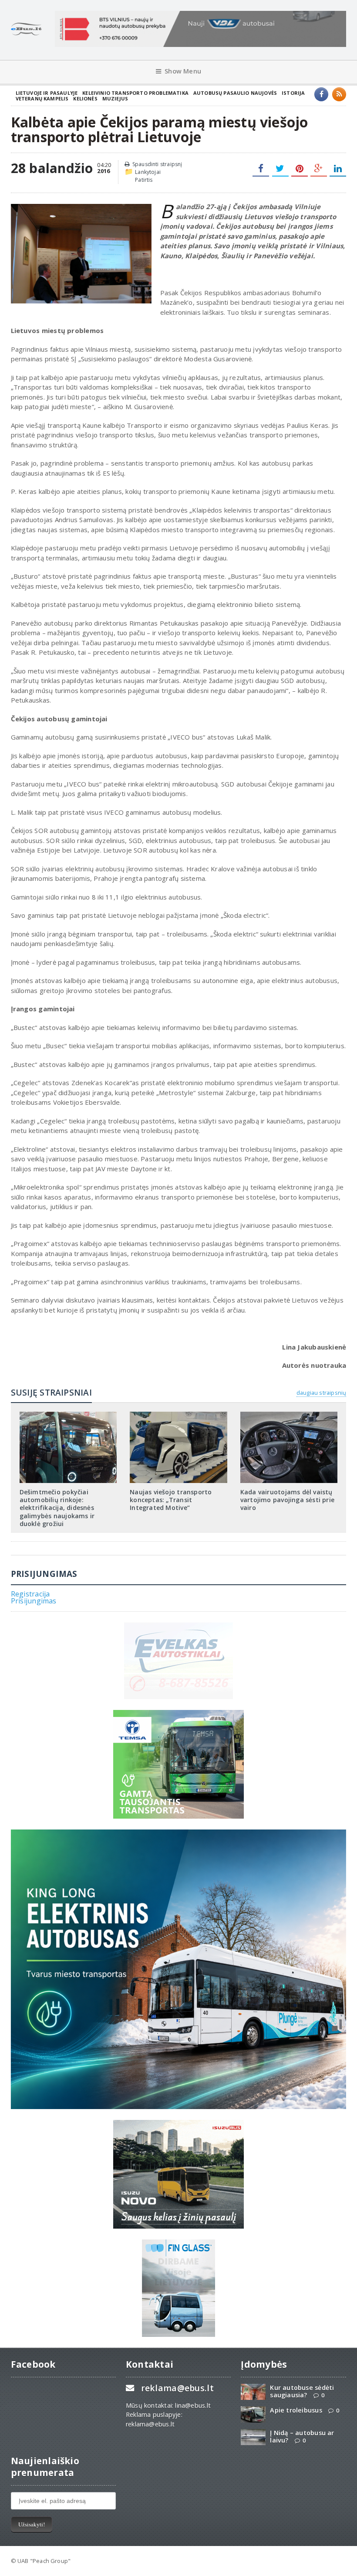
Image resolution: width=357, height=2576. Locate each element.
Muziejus (115, 98)
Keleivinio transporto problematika (135, 93)
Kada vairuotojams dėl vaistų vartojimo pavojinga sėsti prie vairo (287, 1500)
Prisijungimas (34, 1601)
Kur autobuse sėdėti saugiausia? (302, 2391)
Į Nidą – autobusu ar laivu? (302, 2436)
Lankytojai (148, 172)
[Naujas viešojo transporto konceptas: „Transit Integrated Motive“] (178, 1415)
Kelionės (85, 98)
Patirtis (144, 180)
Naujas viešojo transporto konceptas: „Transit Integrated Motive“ (171, 1500)
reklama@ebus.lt (177, 2388)
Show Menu (183, 71)
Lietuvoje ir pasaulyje (47, 93)
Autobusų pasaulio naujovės (235, 93)
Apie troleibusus (296, 2410)
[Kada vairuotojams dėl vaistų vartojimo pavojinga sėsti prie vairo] (289, 1415)
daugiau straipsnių (321, 1393)
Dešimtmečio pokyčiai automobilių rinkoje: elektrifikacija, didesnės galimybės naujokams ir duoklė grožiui (57, 1508)
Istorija (293, 93)
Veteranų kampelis (42, 98)
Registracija (30, 1594)
